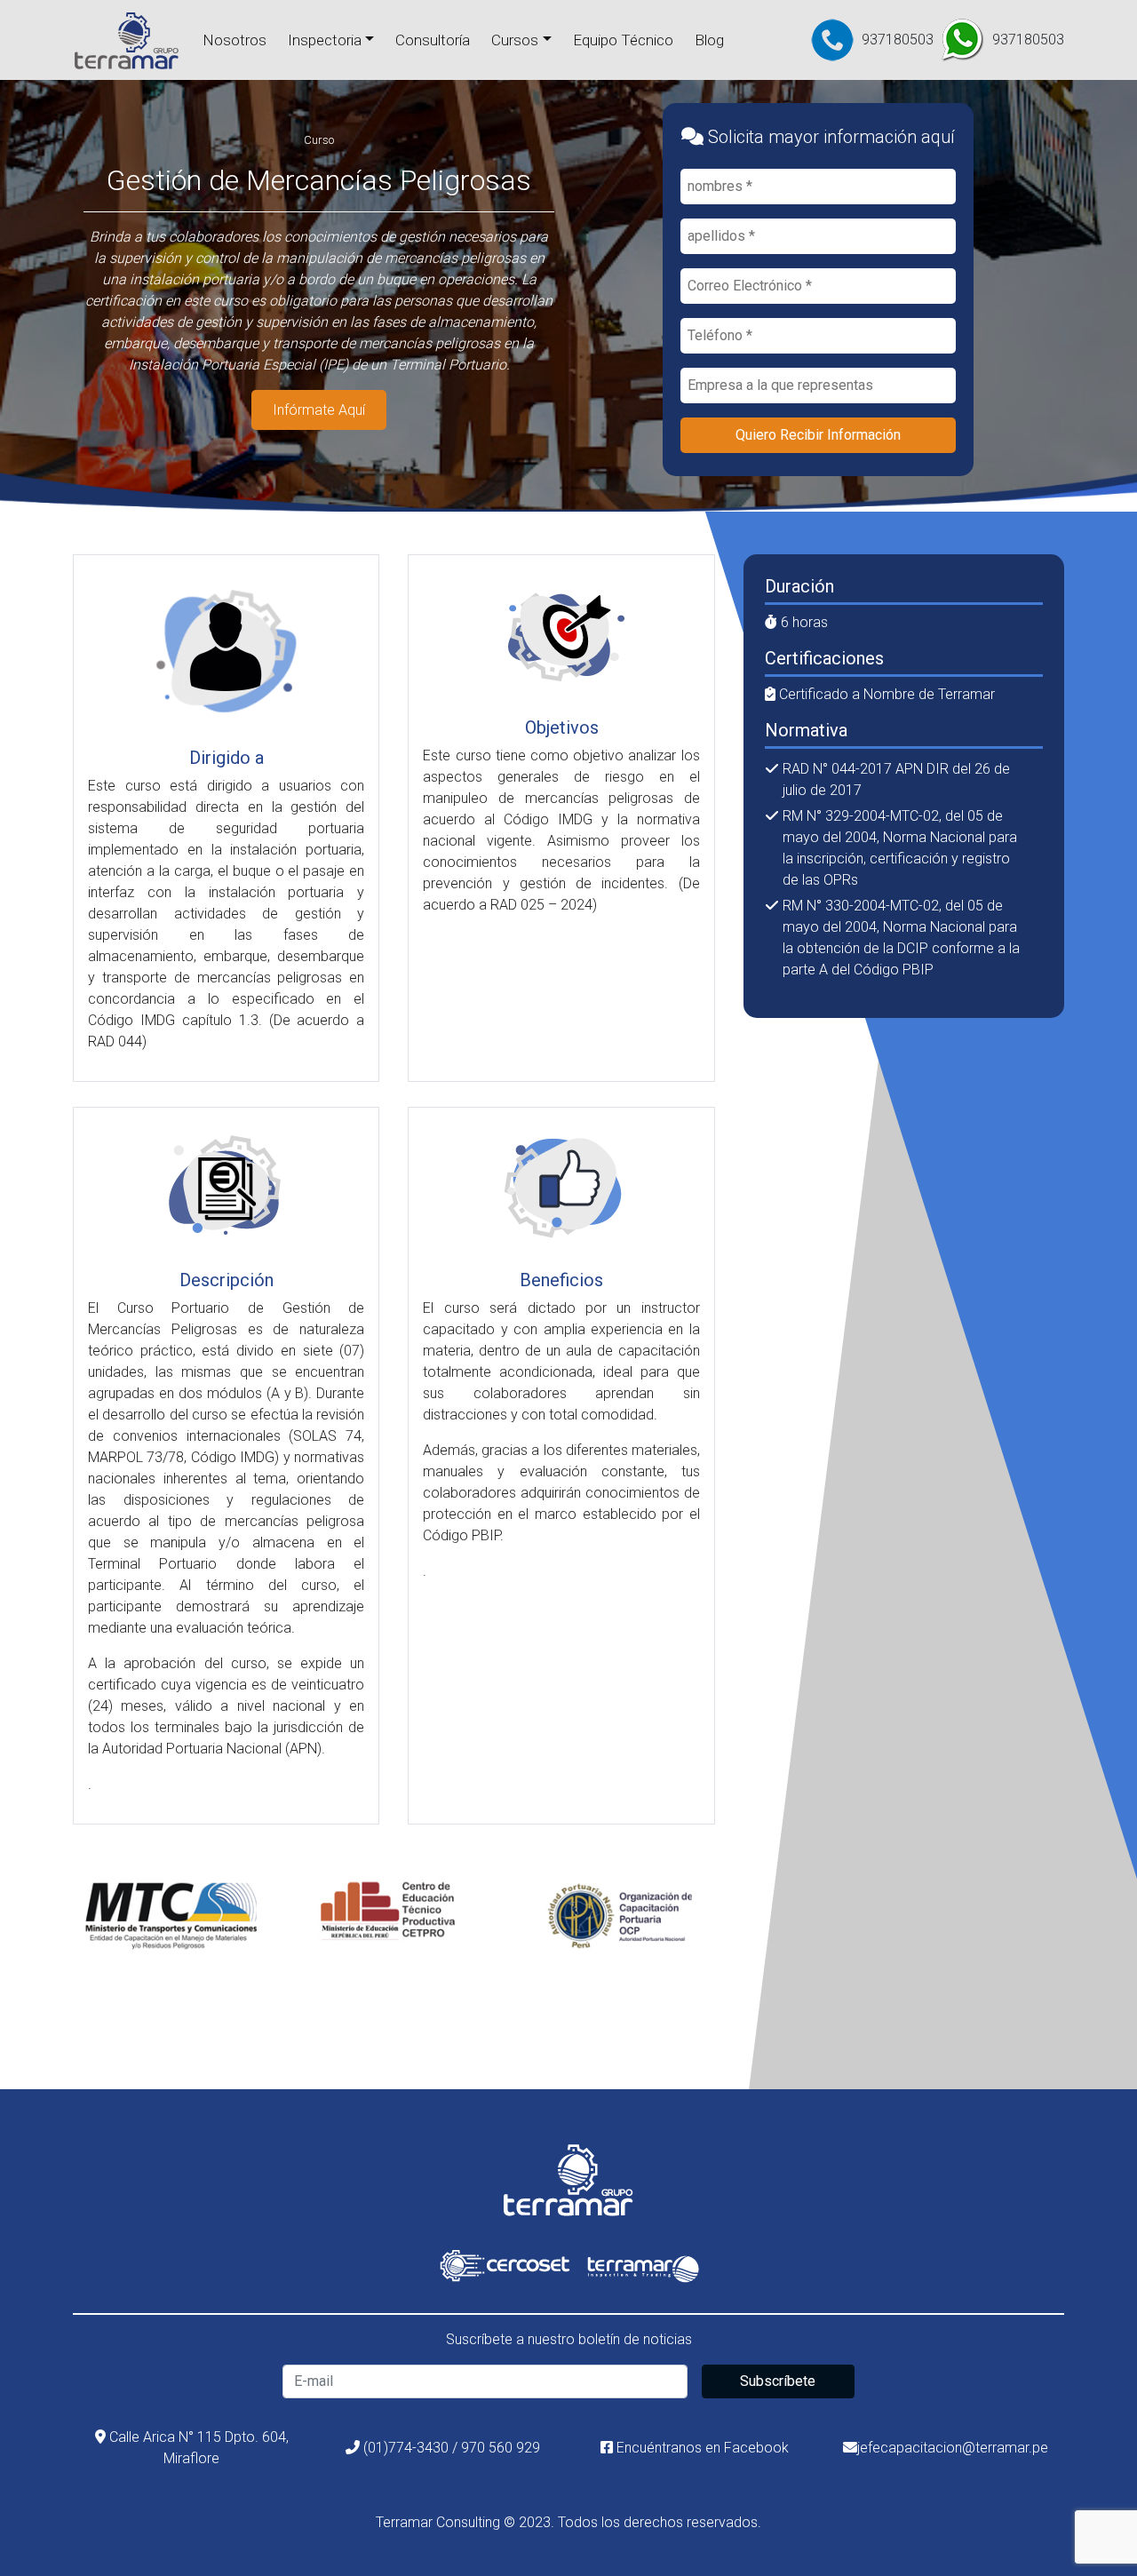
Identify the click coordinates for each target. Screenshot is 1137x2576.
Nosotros (235, 40)
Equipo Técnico (623, 40)
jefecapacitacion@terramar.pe (953, 2448)
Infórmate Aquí (319, 410)
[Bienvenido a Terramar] (126, 40)
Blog (709, 40)
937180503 (898, 40)
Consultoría (433, 40)
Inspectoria (325, 40)
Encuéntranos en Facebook (701, 2448)
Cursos (515, 40)
